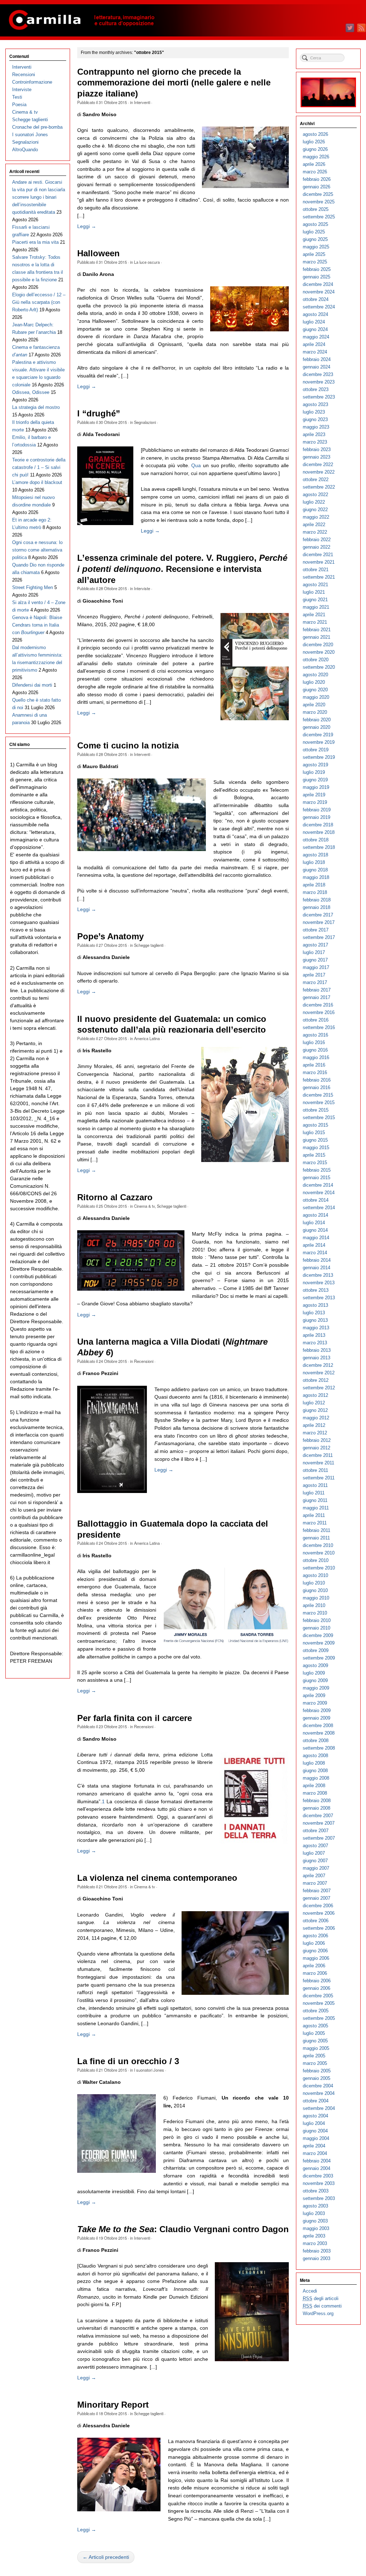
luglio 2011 (314, 1493)
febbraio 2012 (317, 1440)
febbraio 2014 (317, 1260)
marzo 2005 (315, 2063)
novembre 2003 (319, 2183)
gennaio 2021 (316, 637)
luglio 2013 (314, 1313)
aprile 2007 (314, 1876)
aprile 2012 (314, 1425)
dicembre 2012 (318, 1365)
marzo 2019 (315, 802)
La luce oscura (147, 262)
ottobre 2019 (316, 750)
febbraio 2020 (317, 720)
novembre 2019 (319, 742)
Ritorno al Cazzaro (115, 1197)
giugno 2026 (315, 149)
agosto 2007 (315, 1846)
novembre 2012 (319, 1373)
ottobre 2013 (316, 1290)
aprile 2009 (314, 1695)
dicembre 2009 (318, 1635)
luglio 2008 (314, 1763)
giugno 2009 (315, 1680)
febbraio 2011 (316, 1530)
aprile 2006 (314, 1966)
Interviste (142, 588)
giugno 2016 (315, 1050)
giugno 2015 (315, 1140)
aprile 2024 (314, 344)
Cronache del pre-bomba (37, 127)
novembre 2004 (319, 2093)
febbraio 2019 (317, 810)
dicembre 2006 (318, 1906)
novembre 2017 (319, 922)
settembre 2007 (319, 1838)
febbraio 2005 (317, 2071)
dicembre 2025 (318, 194)
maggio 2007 (316, 1868)
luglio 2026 (314, 142)
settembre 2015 (319, 1118)
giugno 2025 (315, 239)
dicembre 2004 (318, 2086)
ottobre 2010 (316, 1560)
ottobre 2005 (316, 2011)
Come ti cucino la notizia (128, 746)
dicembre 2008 (318, 1725)
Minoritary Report (113, 2405)
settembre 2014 (319, 1208)
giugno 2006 (315, 1951)
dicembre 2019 (318, 735)
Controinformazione (32, 82)
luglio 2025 (314, 232)
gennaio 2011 (316, 1538)
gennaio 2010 (316, 1628)
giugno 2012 (315, 1410)
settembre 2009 (319, 1658)
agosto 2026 (315, 134)
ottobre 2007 (316, 1831)
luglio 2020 (314, 682)
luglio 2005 (314, 2033)
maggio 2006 (316, 1958)
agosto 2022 (315, 495)
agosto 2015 (315, 1125)
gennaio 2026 (316, 187)
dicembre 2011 (318, 1455)
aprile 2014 (314, 1245)
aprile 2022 (314, 525)
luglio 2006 (314, 1943)
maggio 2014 (316, 1238)
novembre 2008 (319, 1733)
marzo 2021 (315, 622)
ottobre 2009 (316, 1650)
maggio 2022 (316, 517)
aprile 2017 (314, 975)
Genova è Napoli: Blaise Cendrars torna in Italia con (37, 625)
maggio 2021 (316, 607)
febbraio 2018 (317, 900)
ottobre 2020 (316, 660)
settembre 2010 (319, 1568)
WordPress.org (318, 2313)
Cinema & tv (144, 1206)
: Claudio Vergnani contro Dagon (183, 2229)
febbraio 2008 (317, 1801)
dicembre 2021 (318, 555)
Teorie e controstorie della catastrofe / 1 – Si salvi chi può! (39, 467)
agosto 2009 (315, 1665)
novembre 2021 (319, 562)
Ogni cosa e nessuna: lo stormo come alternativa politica (37, 550)
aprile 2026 (314, 164)
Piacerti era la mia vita (35, 242)
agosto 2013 (315, 1305)
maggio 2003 (316, 2228)
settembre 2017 (319, 937)
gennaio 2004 (316, 2168)
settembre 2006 (319, 1928)
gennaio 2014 (316, 1268)
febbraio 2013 (317, 1350)
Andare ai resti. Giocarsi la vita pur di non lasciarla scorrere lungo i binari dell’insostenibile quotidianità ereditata (39, 197)
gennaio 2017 (316, 997)
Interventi (142, 102)
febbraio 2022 (317, 540)
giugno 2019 (315, 780)
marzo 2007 (315, 1883)
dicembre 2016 (318, 1005)
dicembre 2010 (318, 1545)
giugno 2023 (315, 419)
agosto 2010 (315, 1575)
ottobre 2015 (316, 1110)
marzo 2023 (315, 442)
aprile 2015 (314, 1155)
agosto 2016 (315, 1035)
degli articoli (321, 2298)
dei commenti (322, 2306)
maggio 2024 (316, 337)
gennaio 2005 (316, 2078)
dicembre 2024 (318, 284)
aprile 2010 (314, 1605)
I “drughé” (99, 414)
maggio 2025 (316, 247)
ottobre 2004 (316, 2101)
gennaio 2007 (316, 1898)
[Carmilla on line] (183, 20)
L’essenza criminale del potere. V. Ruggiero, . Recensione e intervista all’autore (182, 569)
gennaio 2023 (316, 457)
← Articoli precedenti (106, 2557)
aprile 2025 (314, 254)
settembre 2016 (319, 1027)
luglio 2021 (314, 592)
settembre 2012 (319, 1388)
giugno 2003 (315, 2221)
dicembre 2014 (318, 1185)
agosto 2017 (315, 945)
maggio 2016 (316, 1057)
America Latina (147, 1038)
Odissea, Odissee (31, 392)
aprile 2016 (314, 1065)
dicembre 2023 (318, 374)
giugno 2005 (315, 2041)
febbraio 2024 (317, 359)
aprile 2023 (314, 434)
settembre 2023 (319, 397)
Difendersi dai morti (32, 685)
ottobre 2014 (316, 1200)
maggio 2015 (316, 1148)
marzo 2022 (315, 532)
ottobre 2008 (316, 1741)
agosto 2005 (315, 2026)
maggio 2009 (316, 1688)
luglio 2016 (314, 1042)
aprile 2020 (314, 705)
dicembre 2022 (318, 464)
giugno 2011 (315, 1500)
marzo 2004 (315, 2153)
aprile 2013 (314, 1335)
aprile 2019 (314, 795)
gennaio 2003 (316, 2258)
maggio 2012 (316, 1418)
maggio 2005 (316, 2048)
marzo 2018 (315, 892)
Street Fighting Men (33, 587)
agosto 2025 (315, 224)
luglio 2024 (314, 322)
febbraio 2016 (317, 1080)
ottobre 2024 (316, 299)
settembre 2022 (319, 487)
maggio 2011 (316, 1508)
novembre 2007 (319, 1823)
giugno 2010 (315, 1590)
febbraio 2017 (317, 990)
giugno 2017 (315, 960)
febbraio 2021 (317, 630)
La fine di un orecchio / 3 (128, 2061)
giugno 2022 (315, 510)
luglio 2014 (314, 1223)
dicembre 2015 (318, 1095)
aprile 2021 (314, 615)
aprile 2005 (314, 2056)
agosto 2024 (315, 314)
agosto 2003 (315, 2206)
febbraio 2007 (317, 1891)
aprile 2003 (314, 2236)
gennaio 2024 (316, 367)
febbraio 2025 (317, 269)
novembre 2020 (319, 652)
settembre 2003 (319, 2198)
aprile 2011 (314, 1515)
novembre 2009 (319, 1643)
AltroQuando (25, 150)
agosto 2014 (315, 1215)
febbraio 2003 (317, 2251)
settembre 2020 (319, 667)
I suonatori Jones (149, 2070)
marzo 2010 (315, 1613)
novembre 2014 (319, 1193)
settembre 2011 (319, 1478)
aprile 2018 (314, 885)
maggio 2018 (316, 877)
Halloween (98, 253)
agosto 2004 (315, 2116)
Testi (17, 97)
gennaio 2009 (316, 1718)
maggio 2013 (316, 1328)
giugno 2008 (315, 1771)
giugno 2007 (315, 1861)
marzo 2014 (315, 1253)
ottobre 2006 (316, 1921)
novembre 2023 (319, 382)
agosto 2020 (315, 675)
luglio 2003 (314, 2213)
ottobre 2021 (316, 570)
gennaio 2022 (316, 547)
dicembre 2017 (318, 915)
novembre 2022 (319, 472)
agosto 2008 (315, 1756)
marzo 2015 (315, 1163)
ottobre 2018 (316, 840)
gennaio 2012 (316, 1448)
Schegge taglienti (149, 945)
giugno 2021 (315, 600)
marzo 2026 (315, 172)
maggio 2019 (316, 787)
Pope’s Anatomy (110, 936)
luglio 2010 (314, 1583)
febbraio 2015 (317, 1170)
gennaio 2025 (316, 277)
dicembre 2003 (318, 2176)
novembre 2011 (318, 1463)
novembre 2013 (319, 1283)
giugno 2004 (315, 2131)
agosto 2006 (315, 1936)
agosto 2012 (315, 1395)
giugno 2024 (315, 329)
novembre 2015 (319, 1102)
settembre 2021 (319, 577)
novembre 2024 (319, 292)
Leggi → (87, 226)
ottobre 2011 (315, 1470)
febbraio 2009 (317, 1710)
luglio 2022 (314, 502)
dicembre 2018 (318, 825)
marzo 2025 (315, 262)
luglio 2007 (314, 1853)
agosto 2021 (315, 585)
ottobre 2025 (316, 209)
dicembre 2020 (318, 645)
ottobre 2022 (316, 479)
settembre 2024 (319, 307)
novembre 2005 (319, 2003)
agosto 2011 (315, 1485)
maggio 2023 (316, 427)
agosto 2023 (315, 404)
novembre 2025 (319, 202)
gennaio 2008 (316, 1808)
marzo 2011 (315, 1523)
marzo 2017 (315, 982)
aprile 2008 (314, 1786)
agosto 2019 (315, 765)
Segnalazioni (145, 422)
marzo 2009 (315, 1703)
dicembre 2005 (318, 1996)
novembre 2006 (319, 1913)
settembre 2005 (319, 2018)
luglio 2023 (314, 412)
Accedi (310, 2291)
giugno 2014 (315, 1230)
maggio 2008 (316, 1778)
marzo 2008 (315, 1793)
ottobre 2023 (316, 389)
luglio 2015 (314, 1133)
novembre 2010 (319, 1553)
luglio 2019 (314, 772)
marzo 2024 (315, 352)
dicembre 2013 (318, 1275)
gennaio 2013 (316, 1358)
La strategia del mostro (36, 407)
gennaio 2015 (316, 1178)
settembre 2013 (319, 1298)
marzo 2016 (315, 1072)
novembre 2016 (319, 1012)
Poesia (19, 105)
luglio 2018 (314, 862)
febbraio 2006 (317, 1981)
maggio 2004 (316, 2138)
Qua (197, 465)
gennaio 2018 (316, 907)
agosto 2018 (315, 855)
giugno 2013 (315, 1320)
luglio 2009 (314, 1673)
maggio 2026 (316, 157)
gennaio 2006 (316, 1988)
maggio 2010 (316, 1598)
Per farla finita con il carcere (135, 1718)
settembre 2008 (319, 1748)
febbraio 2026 (317, 179)
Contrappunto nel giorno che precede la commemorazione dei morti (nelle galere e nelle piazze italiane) (174, 83)
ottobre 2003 (316, 2191)
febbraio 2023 (317, 449)
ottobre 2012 (316, 1380)
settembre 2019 (319, 757)
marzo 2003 (315, 2243)
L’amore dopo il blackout (37, 482)
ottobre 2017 (316, 930)
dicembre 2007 (318, 1816)
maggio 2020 (316, 697)
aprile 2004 (314, 2146)
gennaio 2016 (316, 1087)
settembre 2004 (319, 2108)
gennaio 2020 (316, 727)
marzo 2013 (315, 1343)
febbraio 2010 (317, 1620)
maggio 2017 (316, 967)
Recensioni (144, 1361)
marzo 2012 (315, 1433)
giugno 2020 (315, 690)
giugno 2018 (315, 870)
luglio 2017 (314, 952)
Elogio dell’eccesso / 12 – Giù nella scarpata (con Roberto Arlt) (39, 302)
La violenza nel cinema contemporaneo (157, 1878)
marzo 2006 (315, 1973)
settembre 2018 (319, 847)
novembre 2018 (319, 832)
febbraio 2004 (317, 2161)
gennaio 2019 (316, 817)
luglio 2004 (314, 2123)
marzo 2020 (315, 712)
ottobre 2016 (316, 1020)
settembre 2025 (319, 217)
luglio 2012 (314, 1403)
